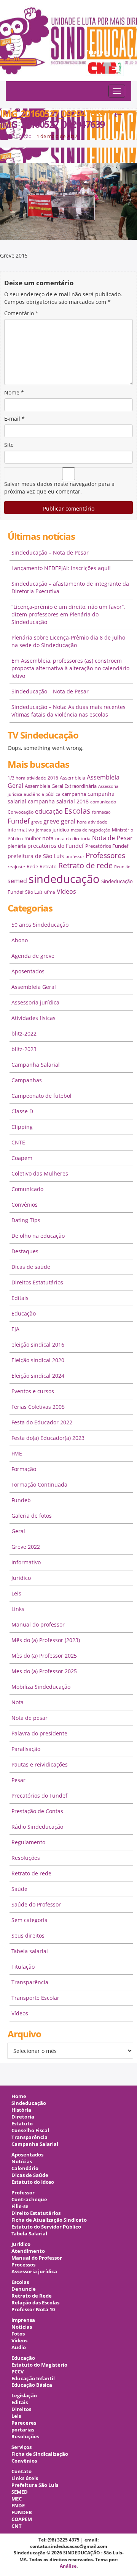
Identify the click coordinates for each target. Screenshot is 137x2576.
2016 (53, 778)
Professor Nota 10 (33, 2310)
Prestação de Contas (37, 1811)
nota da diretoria (73, 838)
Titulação (23, 1967)
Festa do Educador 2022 (42, 1422)
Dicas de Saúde (30, 2175)
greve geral (59, 821)
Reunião (122, 867)
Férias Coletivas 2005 (38, 1407)
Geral (18, 1531)
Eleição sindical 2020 (38, 1360)
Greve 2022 (26, 1547)
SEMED (20, 2492)
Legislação (24, 2396)
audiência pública (42, 794)
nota (48, 838)
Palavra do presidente (39, 1733)
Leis (16, 1593)
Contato (22, 2471)
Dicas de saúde (31, 1267)
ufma (50, 892)
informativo (21, 830)
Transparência (30, 1982)
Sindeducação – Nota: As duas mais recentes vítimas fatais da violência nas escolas (68, 711)
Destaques (25, 1251)
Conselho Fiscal (30, 2130)
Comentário (21, 313)
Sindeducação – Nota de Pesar (50, 552)
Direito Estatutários (36, 2213)
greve (37, 822)
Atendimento (28, 2251)
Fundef (19, 821)
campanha (74, 794)
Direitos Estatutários (37, 1282)
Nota (18, 1702)
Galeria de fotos (32, 1516)
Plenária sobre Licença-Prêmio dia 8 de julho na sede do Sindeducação (68, 641)
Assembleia (72, 778)
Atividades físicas (33, 1018)
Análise (68, 2566)
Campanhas (27, 1080)
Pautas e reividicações (40, 1764)
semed (17, 881)
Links (18, 1609)
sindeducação (68, 44)
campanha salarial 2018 (58, 801)
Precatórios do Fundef (39, 1796)
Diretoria (23, 2117)
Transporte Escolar (35, 1998)
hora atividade (92, 822)
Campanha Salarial (36, 1065)
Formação (24, 1469)
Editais (20, 1298)
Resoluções (26, 1858)
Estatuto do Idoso (33, 2182)
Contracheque (29, 2200)
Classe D (22, 1111)
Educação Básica (32, 2385)
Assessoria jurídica (35, 1002)
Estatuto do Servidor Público (46, 2227)
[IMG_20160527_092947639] (68, 200)
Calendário (25, 2168)
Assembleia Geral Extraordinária (61, 786)
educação (49, 811)
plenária (17, 846)
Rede (32, 866)
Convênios (25, 1205)
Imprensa (23, 2320)
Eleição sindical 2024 (38, 1376)
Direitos (21, 2409)
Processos (23, 2265)
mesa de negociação (91, 830)
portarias (23, 2430)
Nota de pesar (29, 1718)
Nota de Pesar (112, 838)
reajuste (16, 867)
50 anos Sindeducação (40, 925)
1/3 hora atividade (27, 778)
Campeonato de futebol (41, 1096)
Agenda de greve (33, 956)
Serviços (22, 2447)
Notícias (22, 2162)
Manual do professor (38, 1624)
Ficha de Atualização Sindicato (49, 2220)
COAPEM (22, 2519)
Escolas (77, 811)
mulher (33, 838)
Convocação (21, 812)
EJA (15, 1329)
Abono (20, 940)
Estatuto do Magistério (39, 2365)
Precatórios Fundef (107, 846)
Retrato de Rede (32, 2296)
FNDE (18, 2506)
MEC (17, 2499)
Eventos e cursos (33, 1391)
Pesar (18, 1780)
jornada (43, 830)
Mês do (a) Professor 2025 (44, 1656)
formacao (101, 812)
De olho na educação (38, 1236)
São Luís (34, 892)
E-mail (14, 419)
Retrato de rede (85, 865)
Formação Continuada (39, 1484)
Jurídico (21, 1578)
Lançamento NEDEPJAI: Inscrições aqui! (61, 568)
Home (19, 2096)
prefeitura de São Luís (36, 856)
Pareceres (24, 2423)
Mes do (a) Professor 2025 (44, 1671)
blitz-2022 (24, 1033)
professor (75, 857)
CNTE (18, 1142)
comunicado (103, 802)
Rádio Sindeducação (37, 1827)
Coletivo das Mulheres (40, 1173)
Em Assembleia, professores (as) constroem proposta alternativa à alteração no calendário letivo (70, 668)
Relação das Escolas (35, 2303)
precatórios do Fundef (56, 846)
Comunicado (27, 1189)
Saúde (19, 1889)
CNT (17, 2526)
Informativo (26, 1562)
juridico (61, 830)
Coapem (22, 1158)
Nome (14, 392)
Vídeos (66, 891)
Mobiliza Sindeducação (41, 1687)
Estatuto (22, 2124)
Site (9, 445)
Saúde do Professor (36, 1904)
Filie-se (20, 2206)
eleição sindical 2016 (38, 1345)
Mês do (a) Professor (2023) (46, 1640)
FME (17, 1453)
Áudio (19, 2347)
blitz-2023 (24, 1049)
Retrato (48, 866)
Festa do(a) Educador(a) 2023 (48, 1438)
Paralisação (26, 1749)
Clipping (22, 1127)
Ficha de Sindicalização (40, 2454)
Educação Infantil (33, 2379)
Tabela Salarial (29, 2234)
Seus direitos (28, 1936)
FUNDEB (22, 2512)
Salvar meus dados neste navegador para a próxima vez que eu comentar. (59, 488)
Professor (23, 2193)
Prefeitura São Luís (35, 2485)
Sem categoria (29, 1920)
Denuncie (24, 2289)
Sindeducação (16, 136)
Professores (105, 855)
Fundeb (21, 1500)
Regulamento (28, 1842)
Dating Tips (26, 1220)
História (21, 2110)
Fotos (18, 2334)
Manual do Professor (37, 2258)
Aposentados (28, 971)
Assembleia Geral (34, 987)
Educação (24, 1313)
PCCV (18, 2372)
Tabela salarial (30, 1951)
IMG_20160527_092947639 (61, 119)
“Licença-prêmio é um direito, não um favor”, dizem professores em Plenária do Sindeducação (68, 614)
